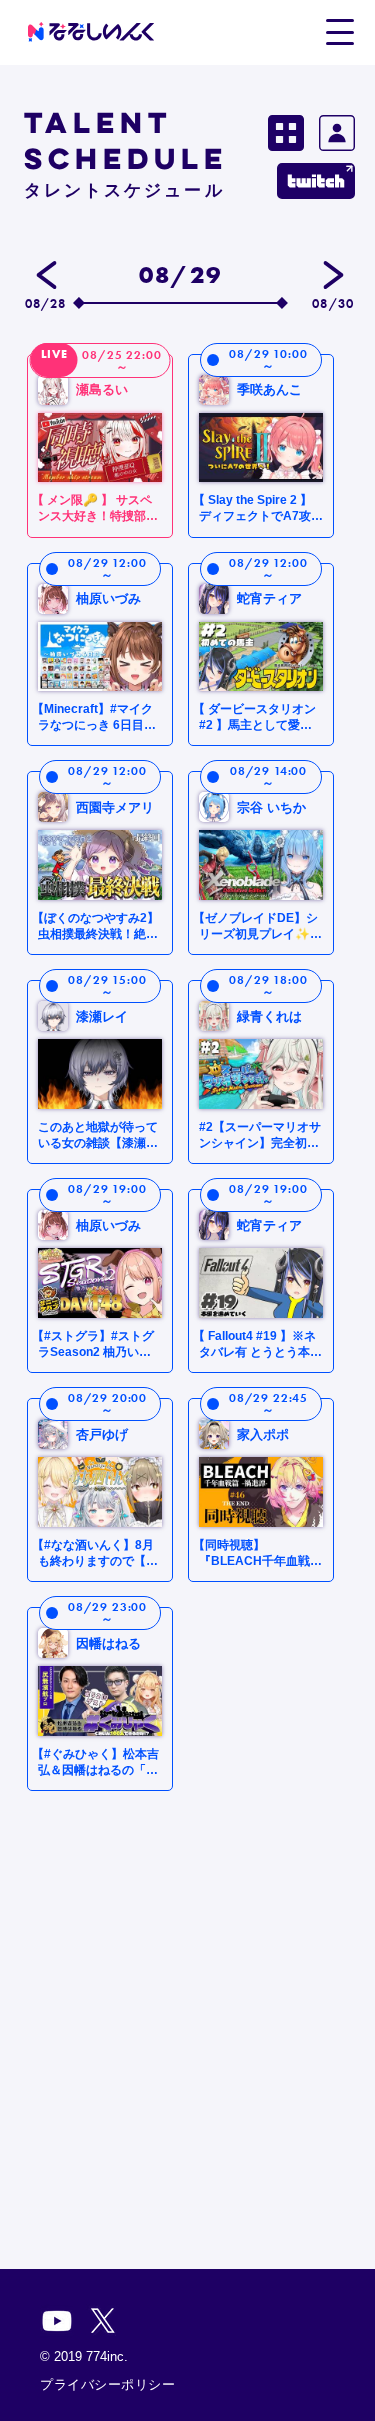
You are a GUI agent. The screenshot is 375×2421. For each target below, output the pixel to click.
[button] (339, 31)
